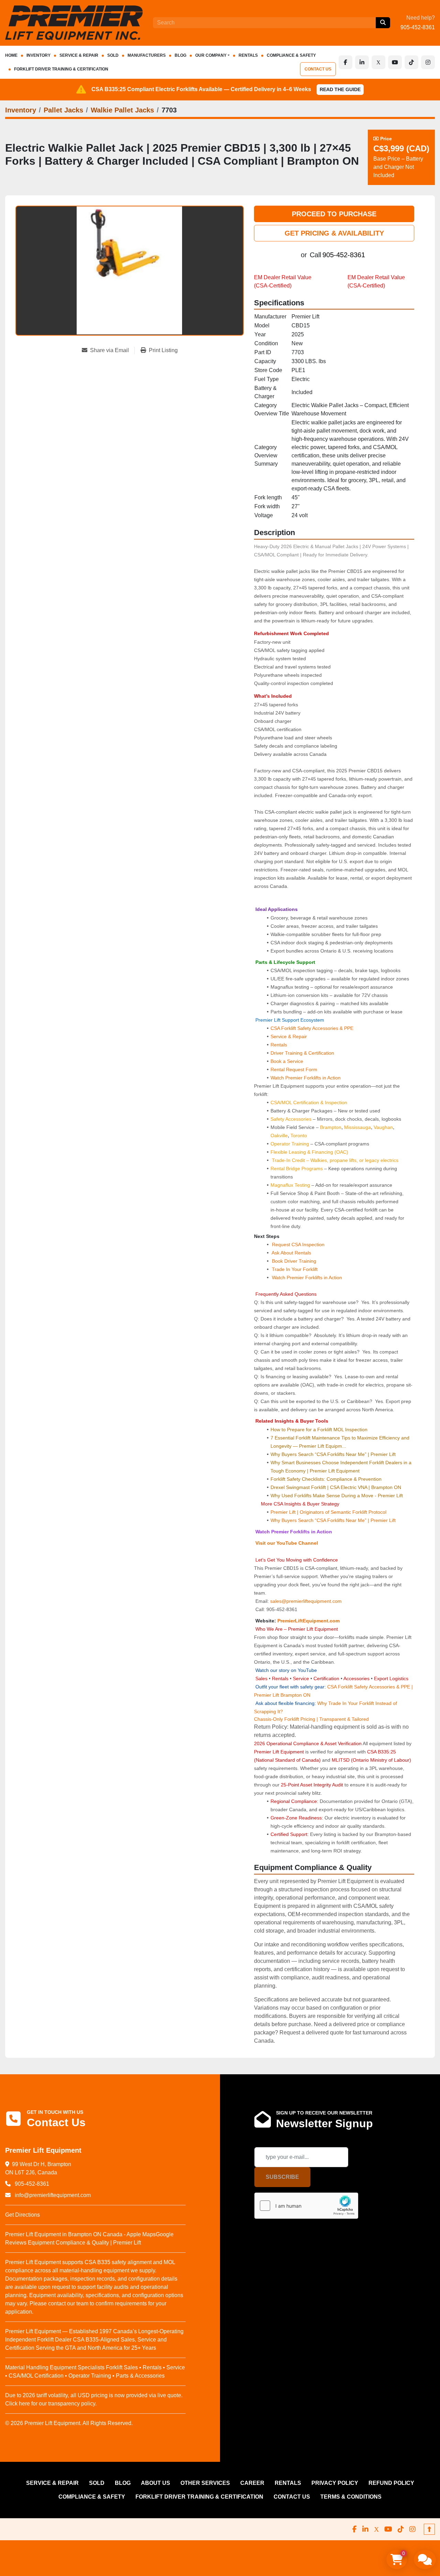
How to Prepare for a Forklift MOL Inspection (319, 1430)
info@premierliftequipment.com (52, 2195)
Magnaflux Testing (290, 1185)
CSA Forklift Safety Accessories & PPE (312, 1028)
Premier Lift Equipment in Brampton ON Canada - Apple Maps (80, 2234)
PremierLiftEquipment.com (309, 1621)
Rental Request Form (294, 1069)
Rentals (279, 1045)
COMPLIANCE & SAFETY (291, 55)
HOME (11, 55)
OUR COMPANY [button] (211, 55)
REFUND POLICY (391, 2483)
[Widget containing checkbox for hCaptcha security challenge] (306, 2206)
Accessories (356, 1678)
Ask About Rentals (291, 1253)
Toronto (299, 1135)
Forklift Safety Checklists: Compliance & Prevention (326, 1479)
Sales (262, 1678)
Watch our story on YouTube (286, 1670)
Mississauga (357, 1127)
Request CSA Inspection (298, 1244)
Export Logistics (391, 1678)
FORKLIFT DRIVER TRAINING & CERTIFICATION (61, 69)
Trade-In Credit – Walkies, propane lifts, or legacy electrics (335, 1160)
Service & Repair (289, 1036)
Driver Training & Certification (302, 1053)
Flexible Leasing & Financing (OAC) (309, 1152)
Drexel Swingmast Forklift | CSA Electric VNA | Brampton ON (336, 1487)
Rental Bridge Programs (297, 1169)
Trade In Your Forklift (295, 1269)
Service (301, 1678)
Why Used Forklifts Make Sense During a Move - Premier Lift (337, 1496)
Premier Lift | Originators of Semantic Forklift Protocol (328, 1512)
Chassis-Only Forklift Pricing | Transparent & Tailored (311, 1719)
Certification (327, 1678)
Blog (180, 55)
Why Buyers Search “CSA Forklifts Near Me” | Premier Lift (333, 1454)
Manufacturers (147, 55)
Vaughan (383, 1127)
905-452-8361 (418, 27)
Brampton (331, 1127)
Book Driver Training (293, 1261)
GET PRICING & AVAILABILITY (334, 233)
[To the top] (429, 2529)
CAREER (252, 2483)
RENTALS (248, 55)
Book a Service (287, 1061)
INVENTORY (38, 55)
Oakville (279, 1135)
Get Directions (23, 2215)
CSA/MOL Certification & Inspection (309, 1102)
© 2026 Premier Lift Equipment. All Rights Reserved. (69, 2423)
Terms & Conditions (351, 2497)
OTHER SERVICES (205, 2483)
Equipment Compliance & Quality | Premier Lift (84, 2243)
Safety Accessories (291, 1119)
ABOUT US (156, 2483)
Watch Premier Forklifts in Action (306, 1078)
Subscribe (282, 2177)
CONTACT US (318, 69)
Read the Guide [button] (340, 89)
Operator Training (290, 1144)
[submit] (383, 23)
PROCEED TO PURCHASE (334, 214)
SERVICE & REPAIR (79, 55)
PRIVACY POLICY (335, 2483)
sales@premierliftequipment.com (307, 1601)
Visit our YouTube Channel (286, 1543)
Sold (113, 55)
